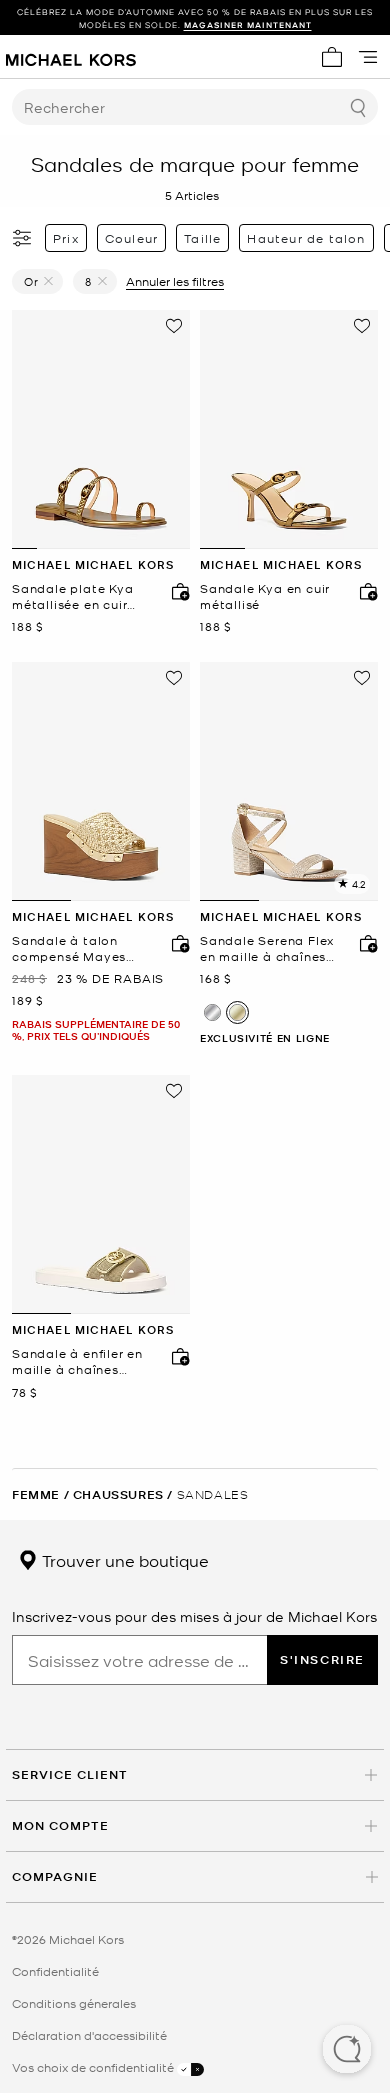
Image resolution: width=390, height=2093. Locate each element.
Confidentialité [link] (55, 1971)
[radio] (212, 1012)
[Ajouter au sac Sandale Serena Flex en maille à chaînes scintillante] (364, 943)
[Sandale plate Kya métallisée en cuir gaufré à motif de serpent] (101, 429)
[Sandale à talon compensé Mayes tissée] (101, 781)
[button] (347, 2051)
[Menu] (368, 57)
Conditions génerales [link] (74, 2003)
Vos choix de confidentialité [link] (94, 2067)
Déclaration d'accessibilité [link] (89, 2035)
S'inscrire (322, 1659)
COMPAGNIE (55, 1876)
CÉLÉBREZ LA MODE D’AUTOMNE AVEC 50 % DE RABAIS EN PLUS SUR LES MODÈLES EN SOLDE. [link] (195, 18)
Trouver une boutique (123, 1560)
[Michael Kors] (71, 57)
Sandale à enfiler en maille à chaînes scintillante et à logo (81, 1361)
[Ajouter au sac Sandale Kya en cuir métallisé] (364, 591)
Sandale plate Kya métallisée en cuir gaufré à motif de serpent (73, 596)
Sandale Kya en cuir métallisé (265, 596)
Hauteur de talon (306, 238)
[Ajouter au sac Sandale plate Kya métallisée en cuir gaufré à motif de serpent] (176, 591)
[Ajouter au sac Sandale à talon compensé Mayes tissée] (176, 943)
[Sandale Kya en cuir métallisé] (289, 429)
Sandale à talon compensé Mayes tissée (69, 948)
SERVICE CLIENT (70, 1774)
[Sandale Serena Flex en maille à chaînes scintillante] (289, 781)
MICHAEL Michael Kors (93, 564)
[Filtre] (23, 238)
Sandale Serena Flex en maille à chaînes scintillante (267, 948)
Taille (202, 238)
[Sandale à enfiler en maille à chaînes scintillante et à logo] (101, 1194)
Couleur (131, 238)
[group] (195, 18)
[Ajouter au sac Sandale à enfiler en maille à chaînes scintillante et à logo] (176, 1356)
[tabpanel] (101, 429)
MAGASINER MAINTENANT (248, 24)
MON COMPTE (60, 1825)
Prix (66, 238)
